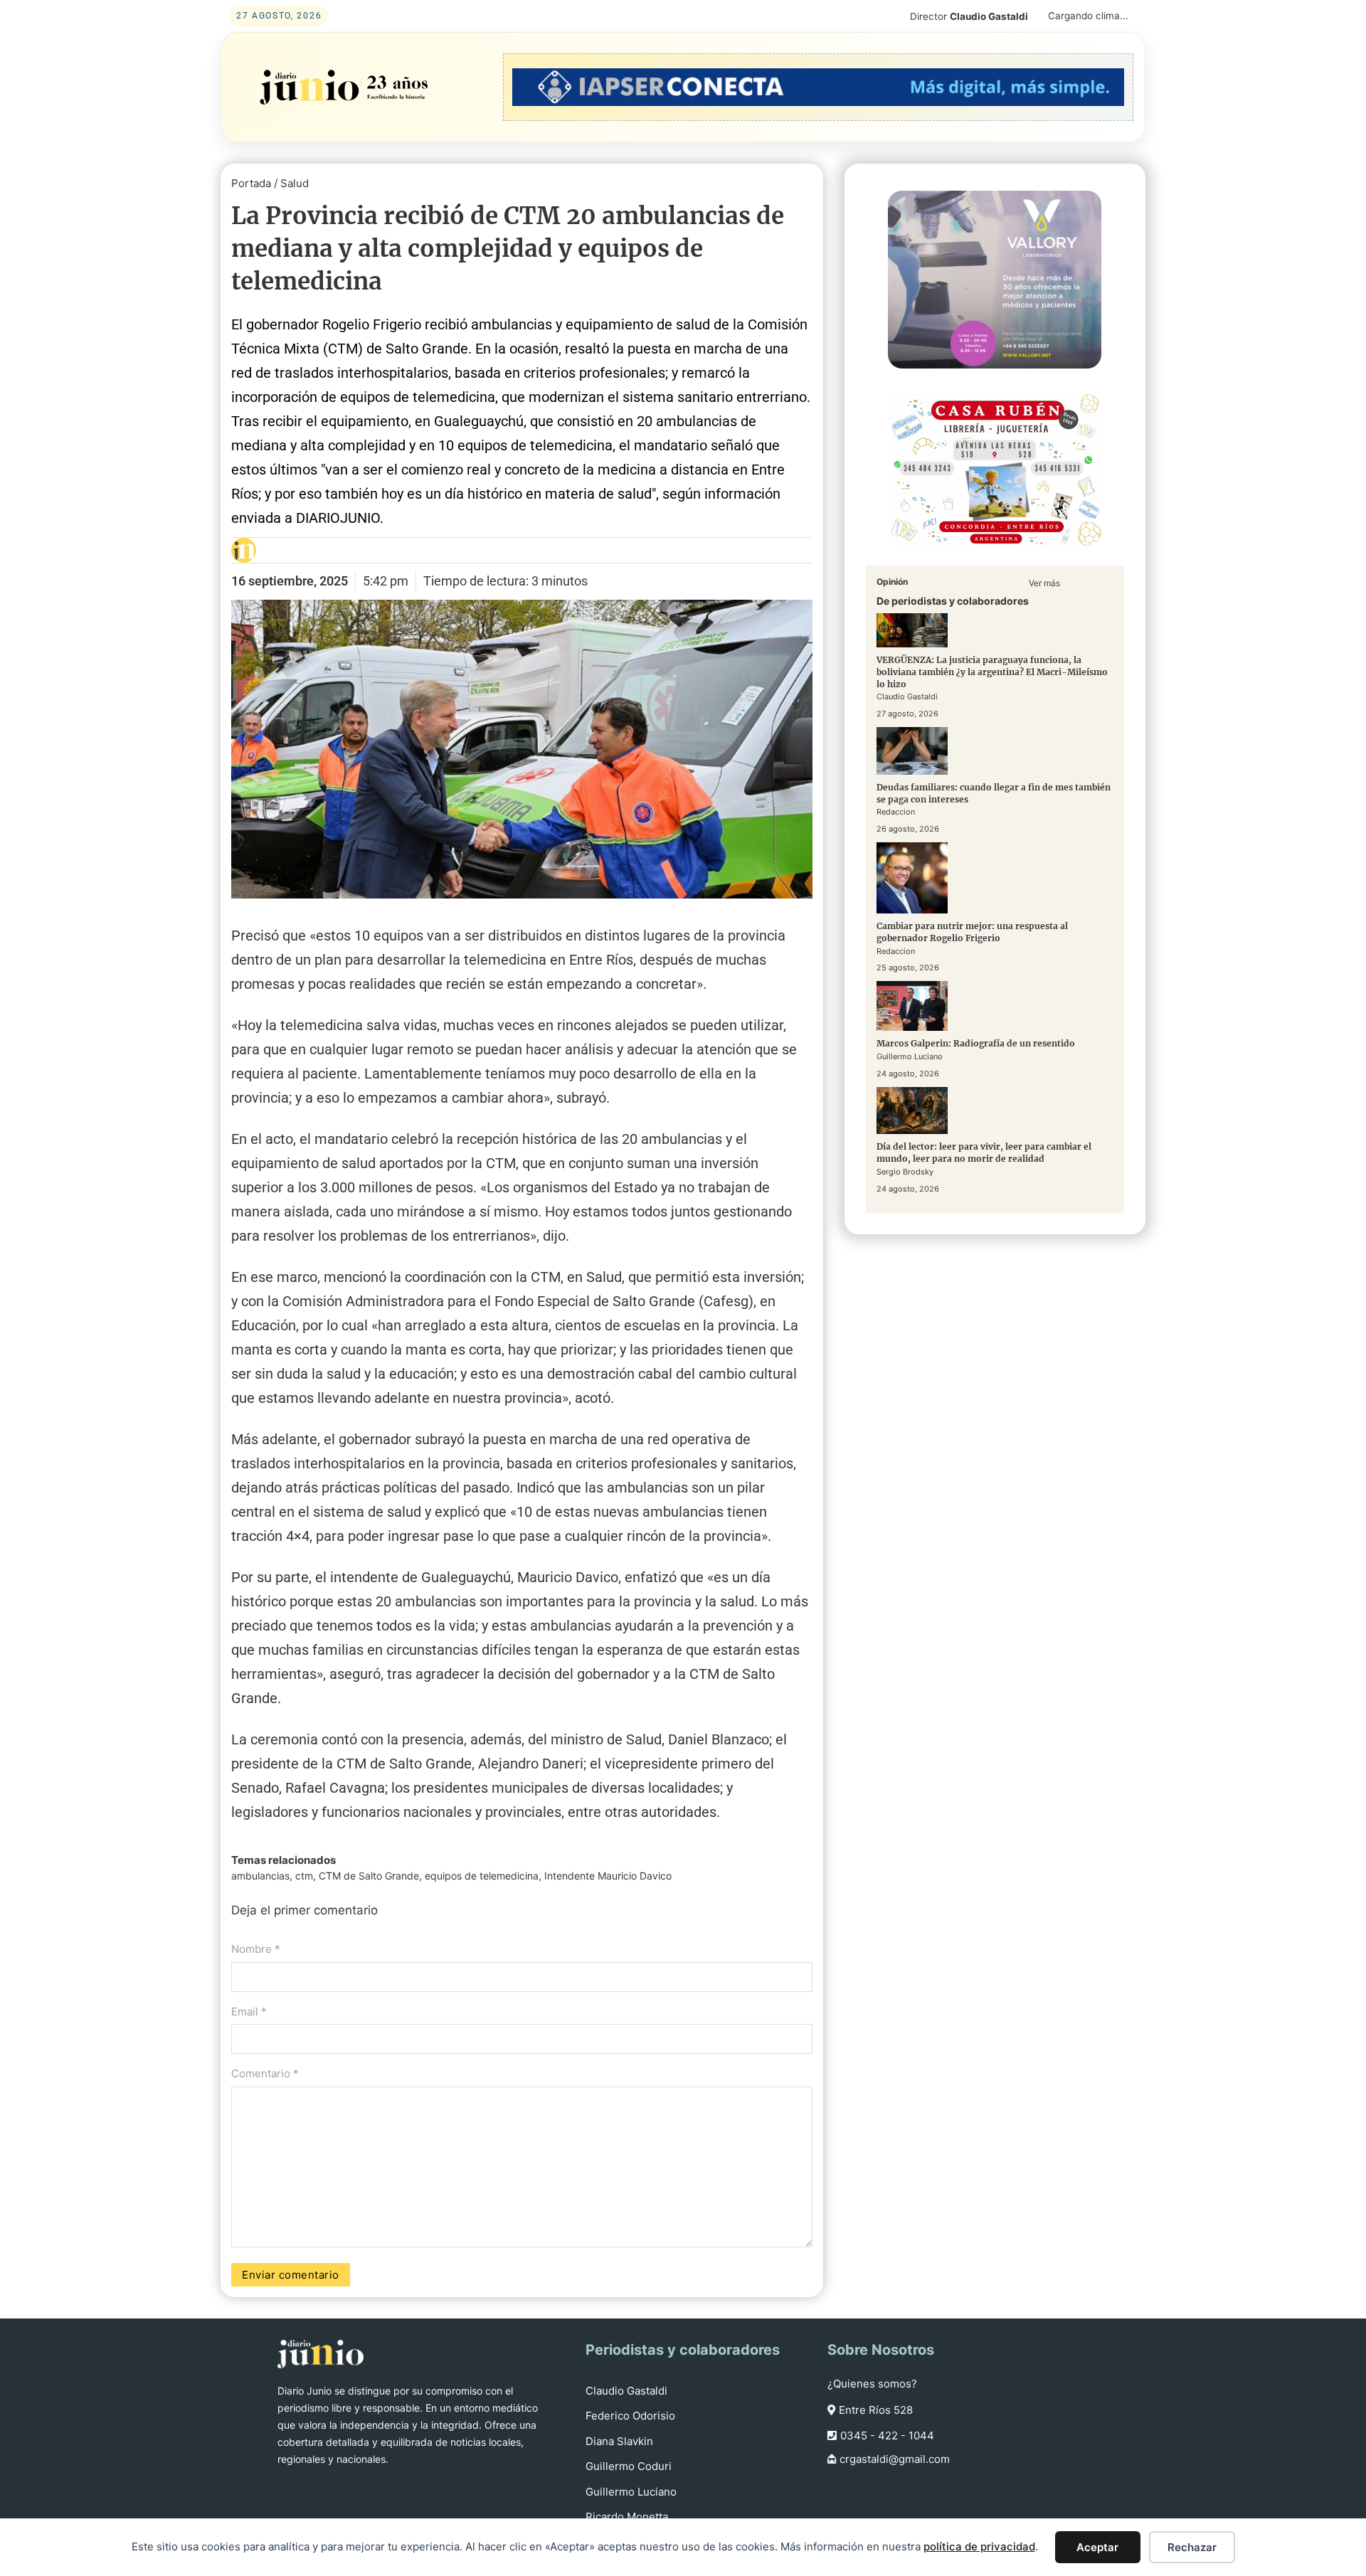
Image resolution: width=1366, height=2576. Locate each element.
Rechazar (1192, 2547)
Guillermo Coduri (629, 2466)
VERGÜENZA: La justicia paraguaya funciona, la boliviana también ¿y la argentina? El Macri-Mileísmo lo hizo (992, 672)
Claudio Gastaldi (626, 2391)
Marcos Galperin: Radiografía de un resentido (976, 1043)
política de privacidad (979, 2546)
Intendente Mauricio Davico (608, 1876)
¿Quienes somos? (872, 2384)
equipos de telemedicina (482, 1876)
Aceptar (1097, 2547)
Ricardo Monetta (627, 2517)
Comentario (265, 2073)
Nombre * (256, 1949)
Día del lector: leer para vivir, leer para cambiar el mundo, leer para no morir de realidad (984, 1153)
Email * (249, 2011)
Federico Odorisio (630, 2416)
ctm (304, 1876)
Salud (295, 183)
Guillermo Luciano (631, 2492)
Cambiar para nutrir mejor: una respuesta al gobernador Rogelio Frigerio (972, 932)
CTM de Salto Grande (369, 1876)
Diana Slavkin (619, 2441)
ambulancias (260, 1876)
